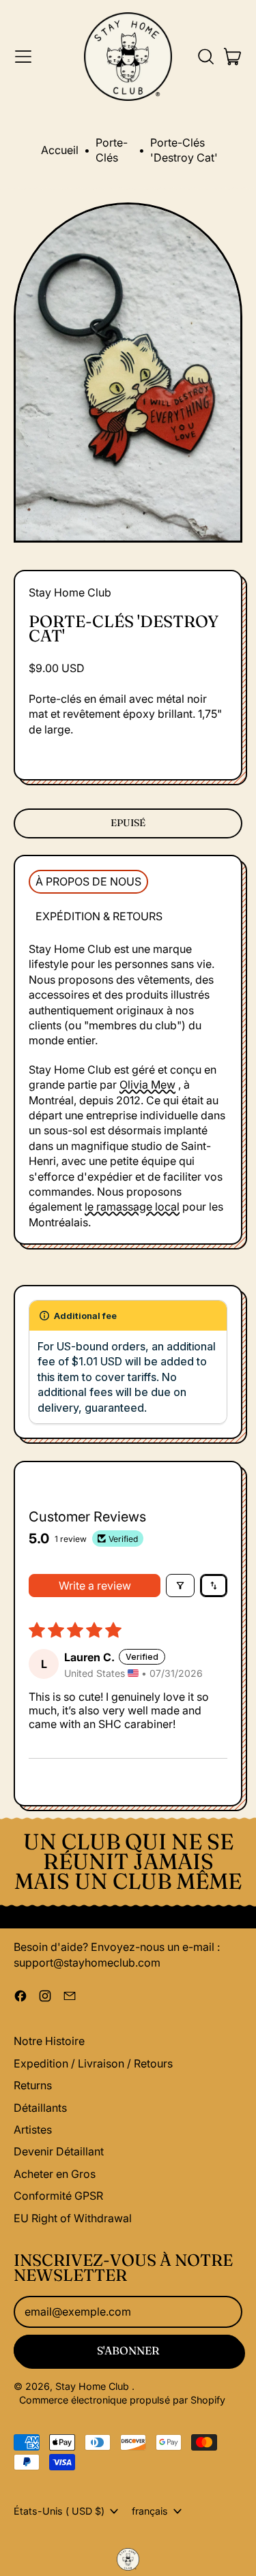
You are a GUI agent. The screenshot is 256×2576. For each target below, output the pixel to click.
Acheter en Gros (55, 2174)
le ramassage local (132, 1207)
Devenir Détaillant (59, 2151)
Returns (33, 2085)
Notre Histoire (49, 2041)
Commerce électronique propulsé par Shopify (122, 2400)
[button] (205, 57)
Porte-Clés (112, 150)
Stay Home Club (70, 592)
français (150, 2511)
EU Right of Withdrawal (73, 2218)
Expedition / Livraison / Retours (93, 2063)
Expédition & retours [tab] (99, 916)
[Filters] (180, 1586)
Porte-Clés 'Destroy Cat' (184, 150)
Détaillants (40, 2108)
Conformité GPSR (58, 2196)
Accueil (60, 150)
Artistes (33, 2130)
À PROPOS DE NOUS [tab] (88, 881)
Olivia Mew (147, 1085)
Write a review (95, 1586)
